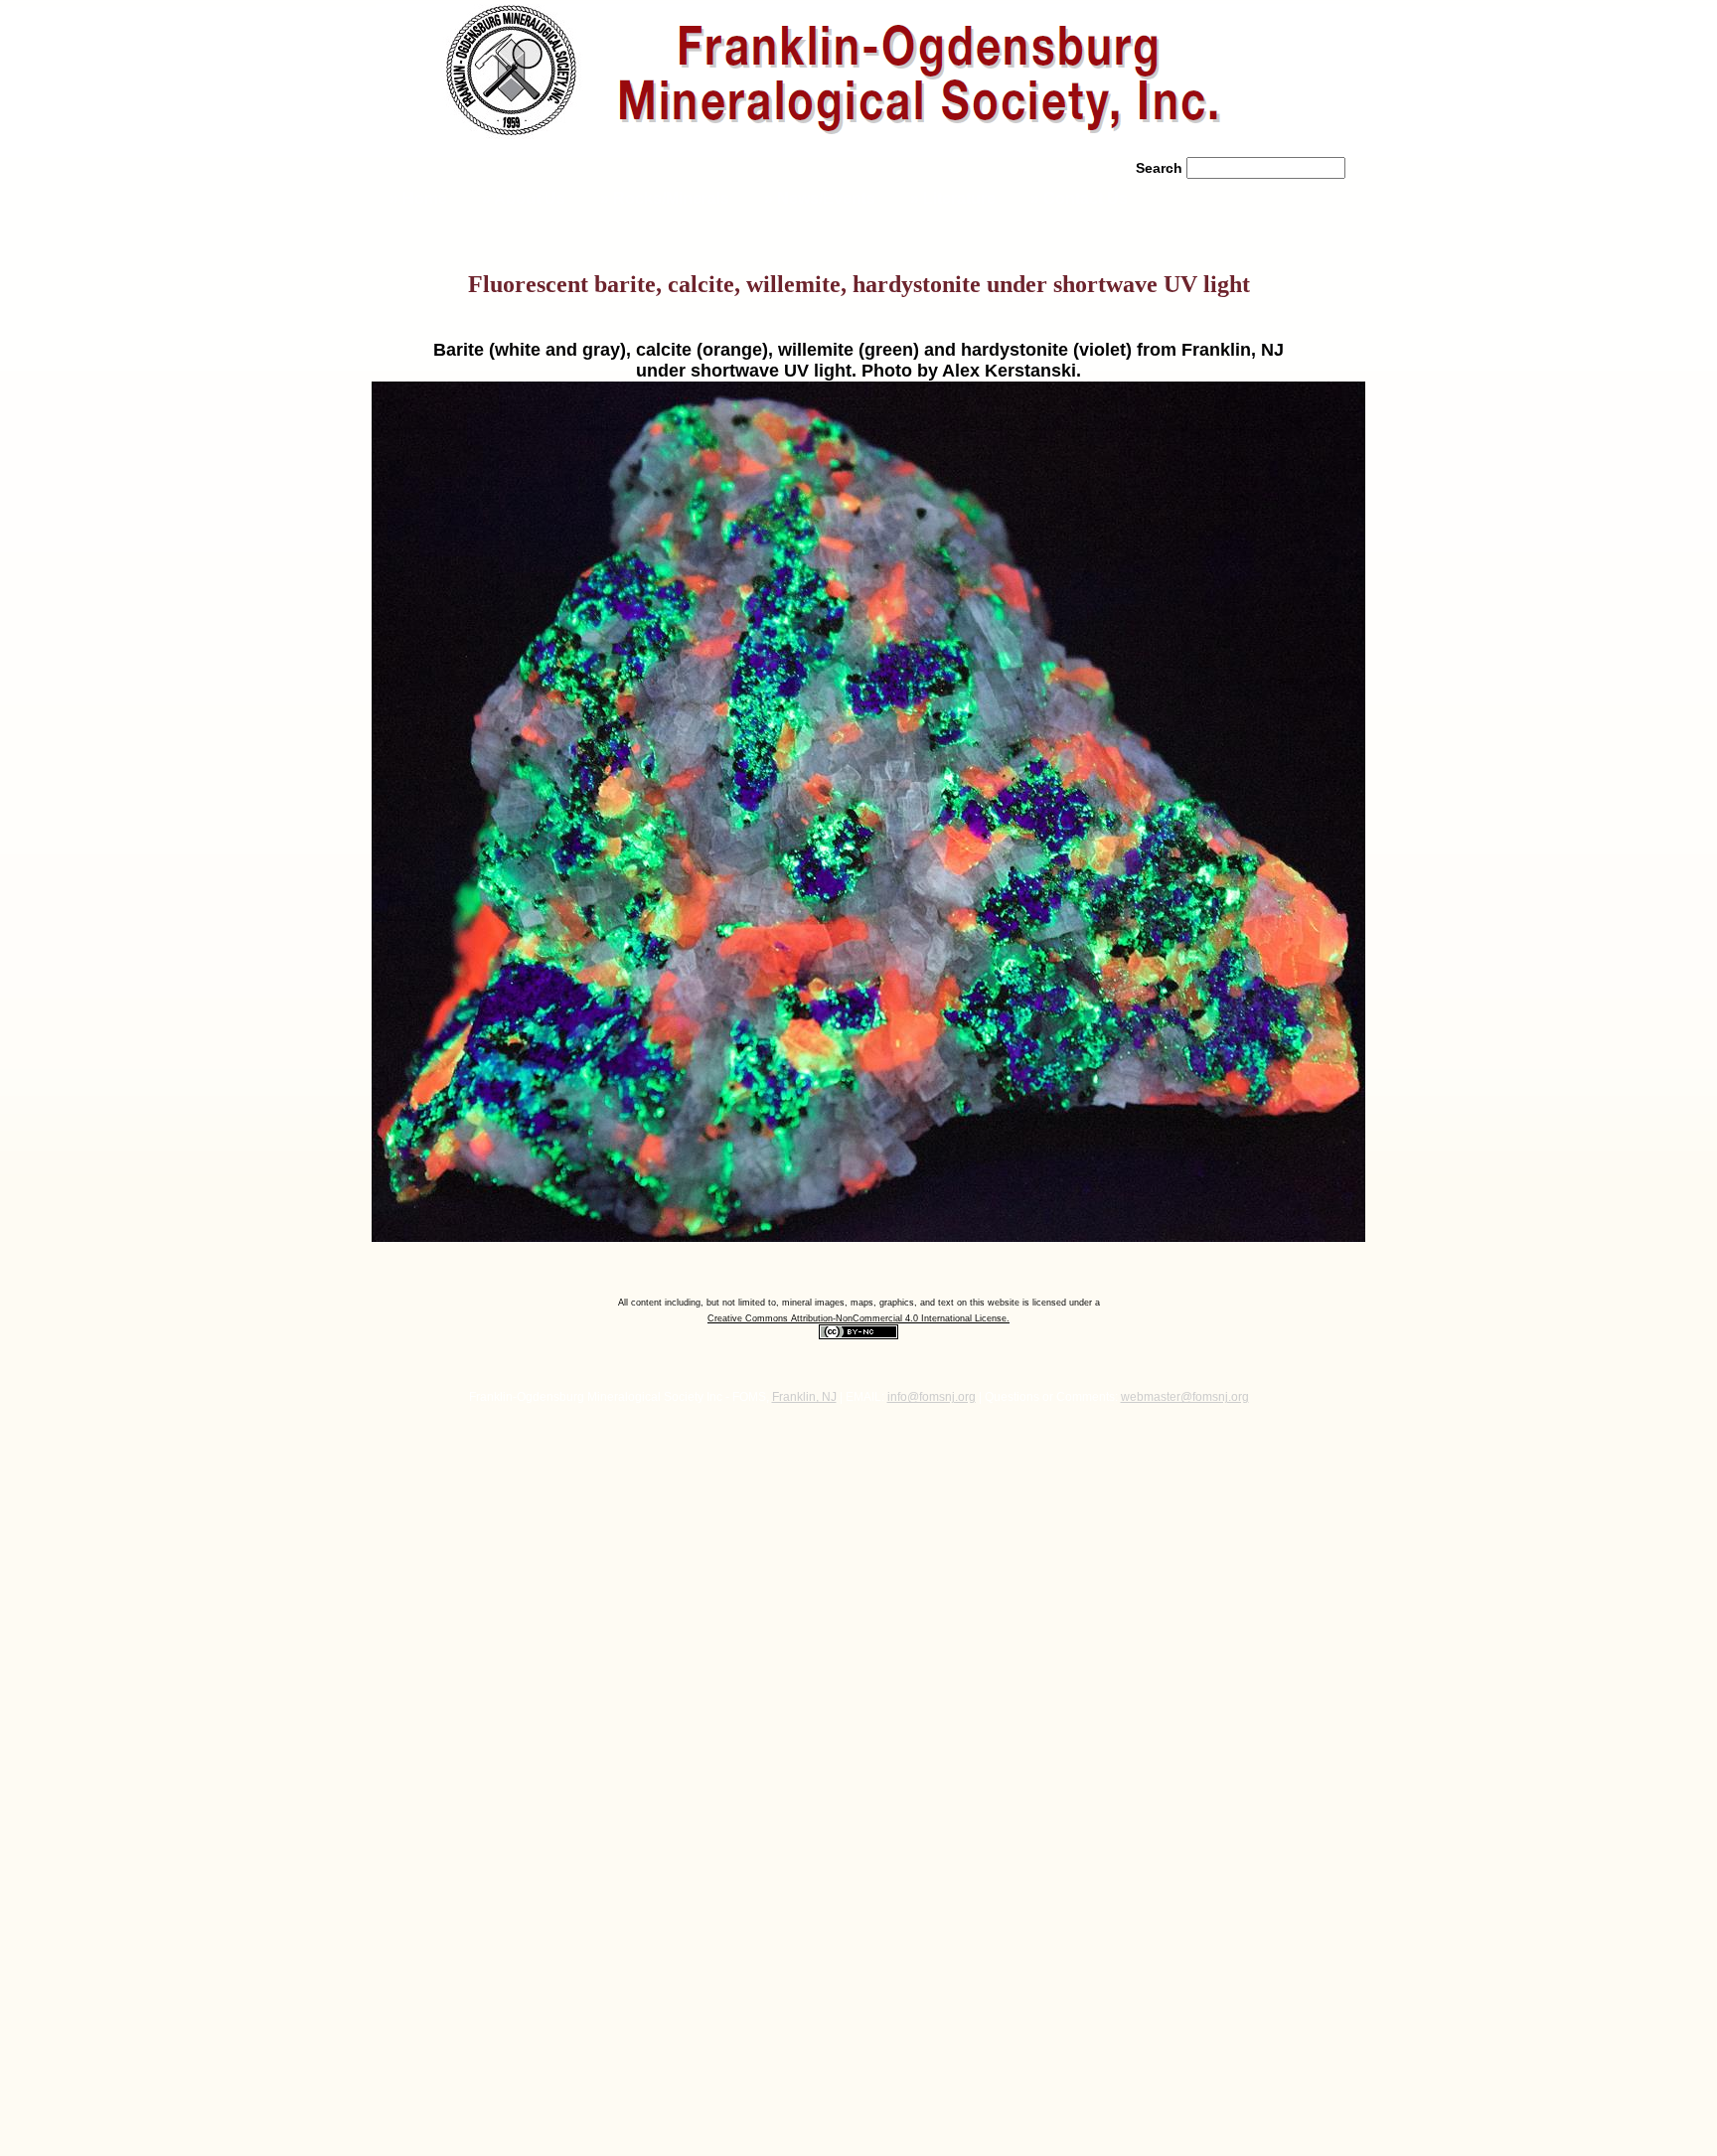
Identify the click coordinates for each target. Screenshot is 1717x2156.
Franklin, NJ (804, 1397)
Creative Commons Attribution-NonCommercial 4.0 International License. (858, 1318)
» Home (416, 198)
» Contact (1079, 198)
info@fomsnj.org (932, 1397)
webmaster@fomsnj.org (1185, 1397)
